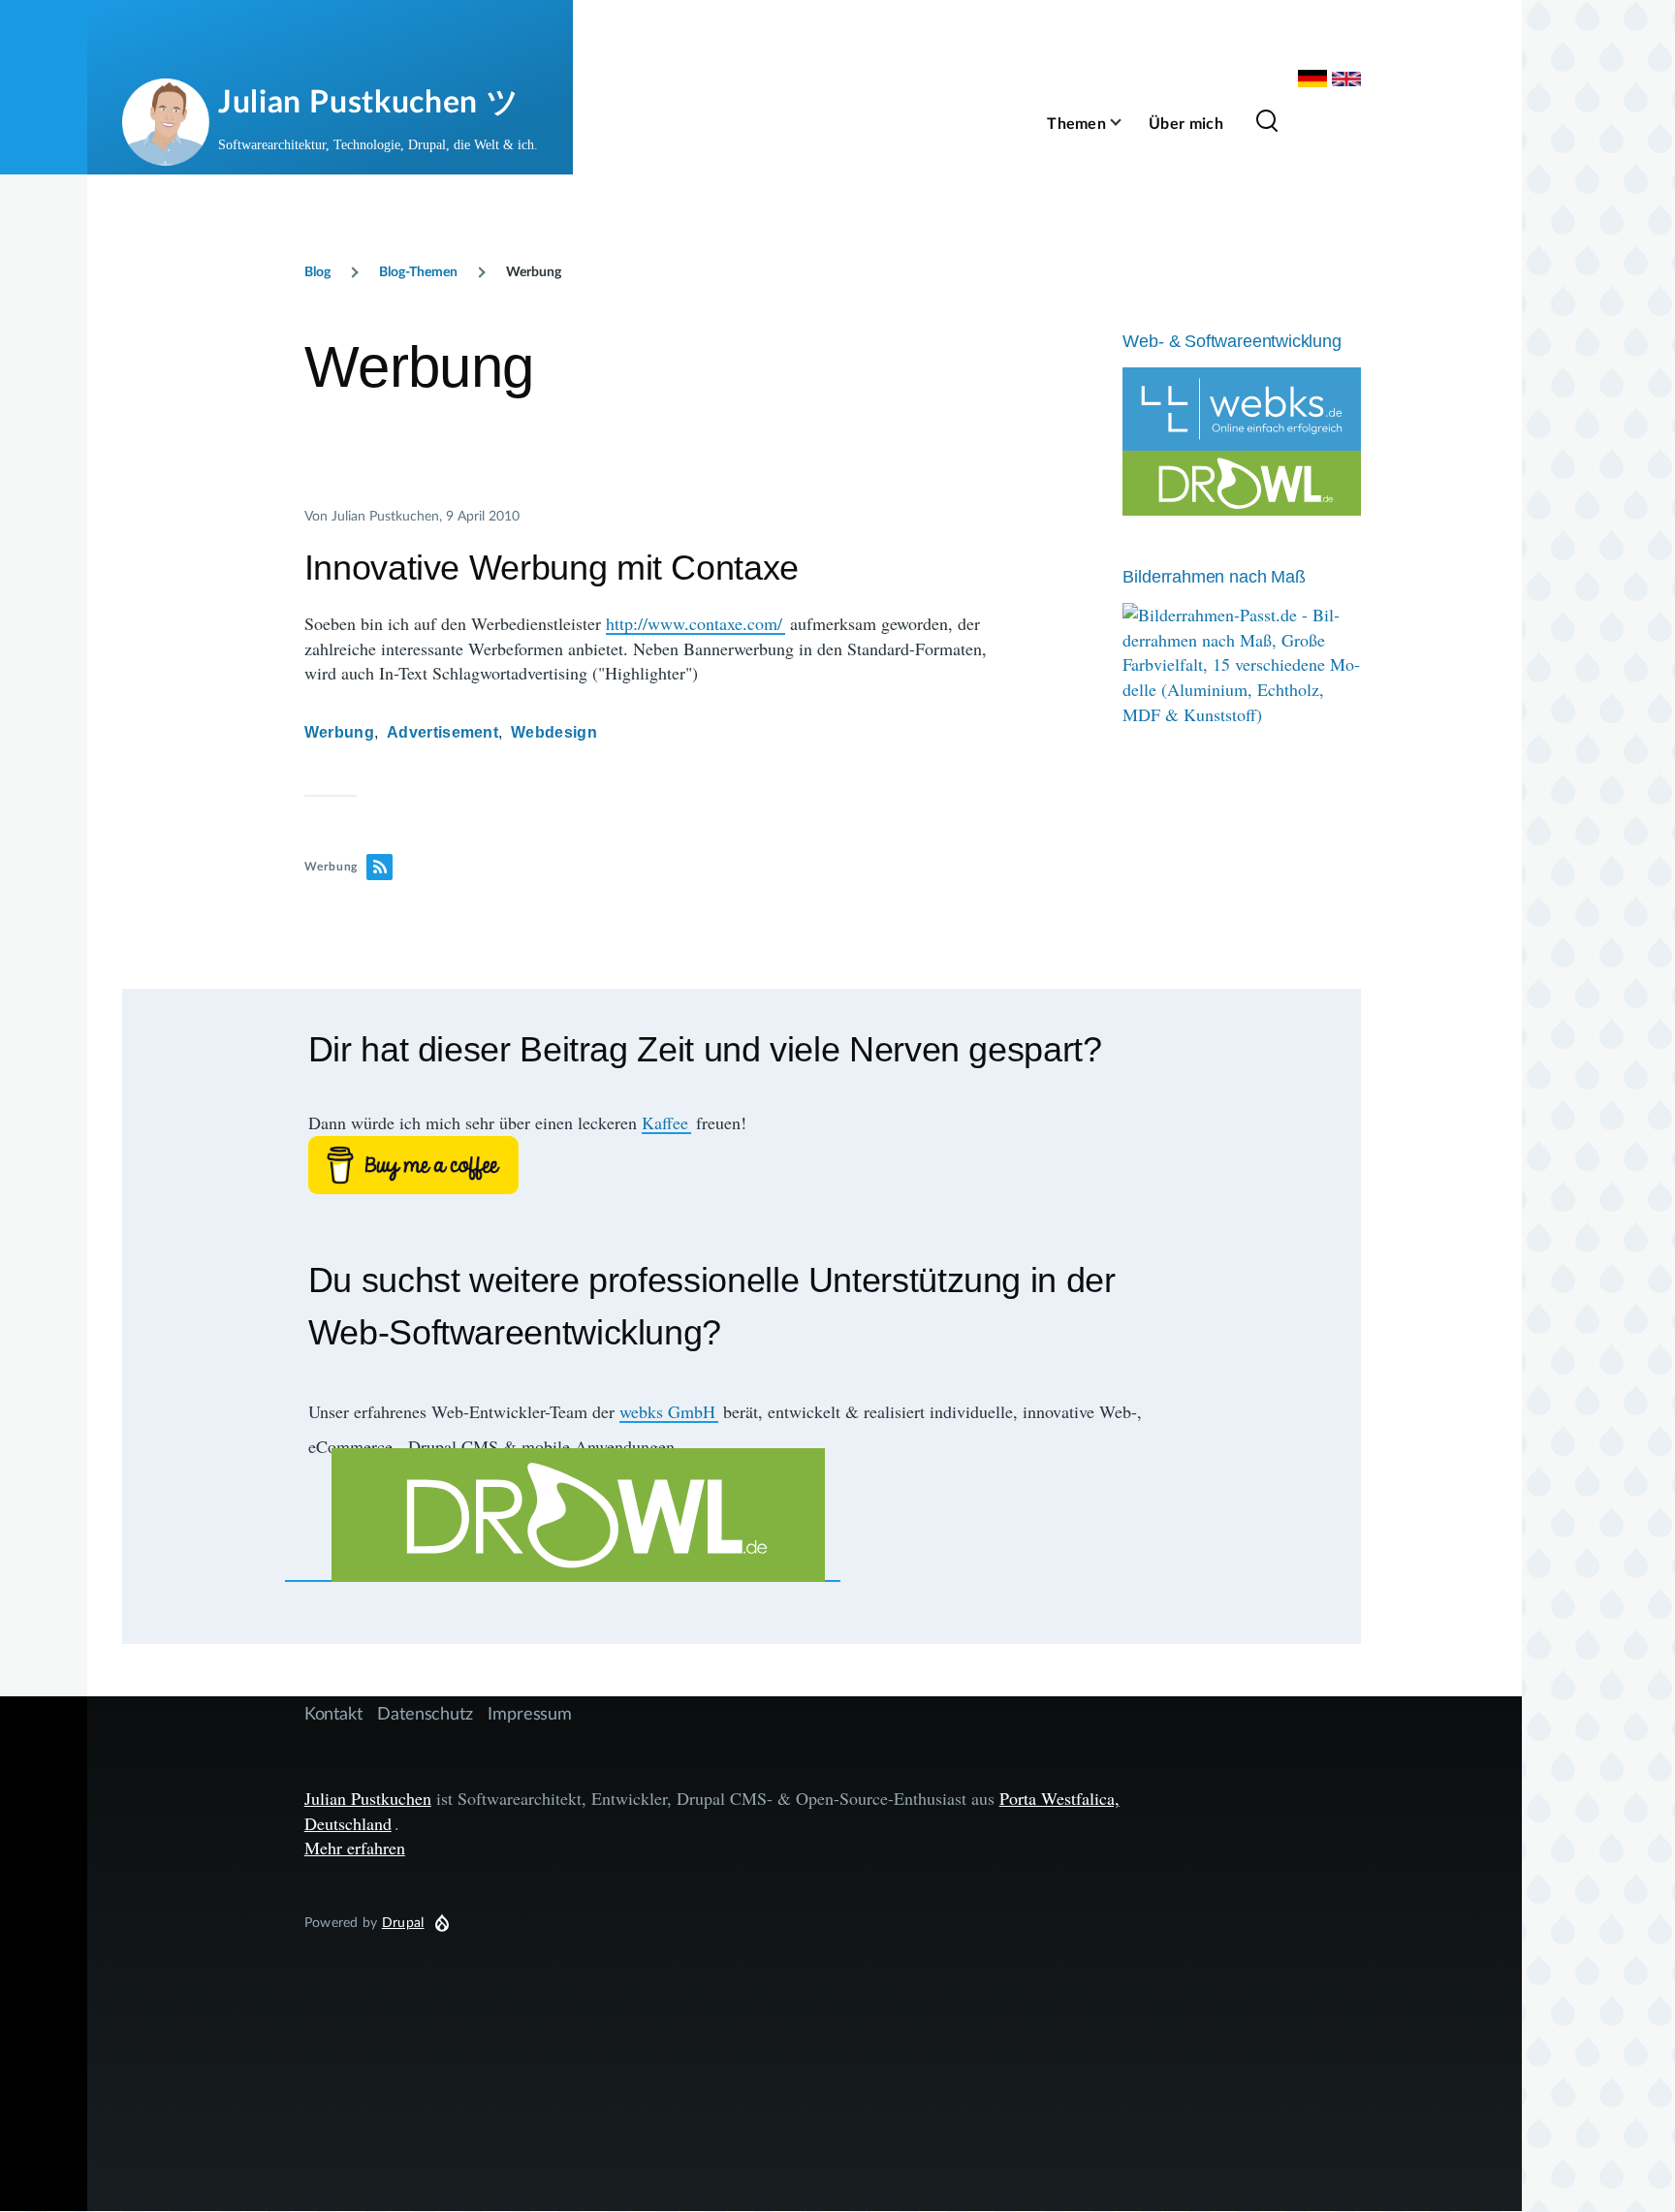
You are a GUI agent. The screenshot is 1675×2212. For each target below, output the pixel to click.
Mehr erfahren (355, 1848)
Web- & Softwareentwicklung (1232, 341)
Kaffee (665, 1122)
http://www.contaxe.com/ (694, 623)
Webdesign (554, 732)
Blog (317, 271)
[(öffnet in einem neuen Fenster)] (742, 1165)
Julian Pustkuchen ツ (368, 100)
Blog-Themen (418, 271)
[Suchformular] (1267, 122)
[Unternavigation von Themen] (1127, 123)
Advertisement (442, 732)
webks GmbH (667, 1411)
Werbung (339, 732)
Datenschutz (425, 1713)
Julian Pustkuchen (368, 1798)
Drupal (403, 1922)
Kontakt (333, 1713)
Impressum (529, 1713)
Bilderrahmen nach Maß (1214, 577)
